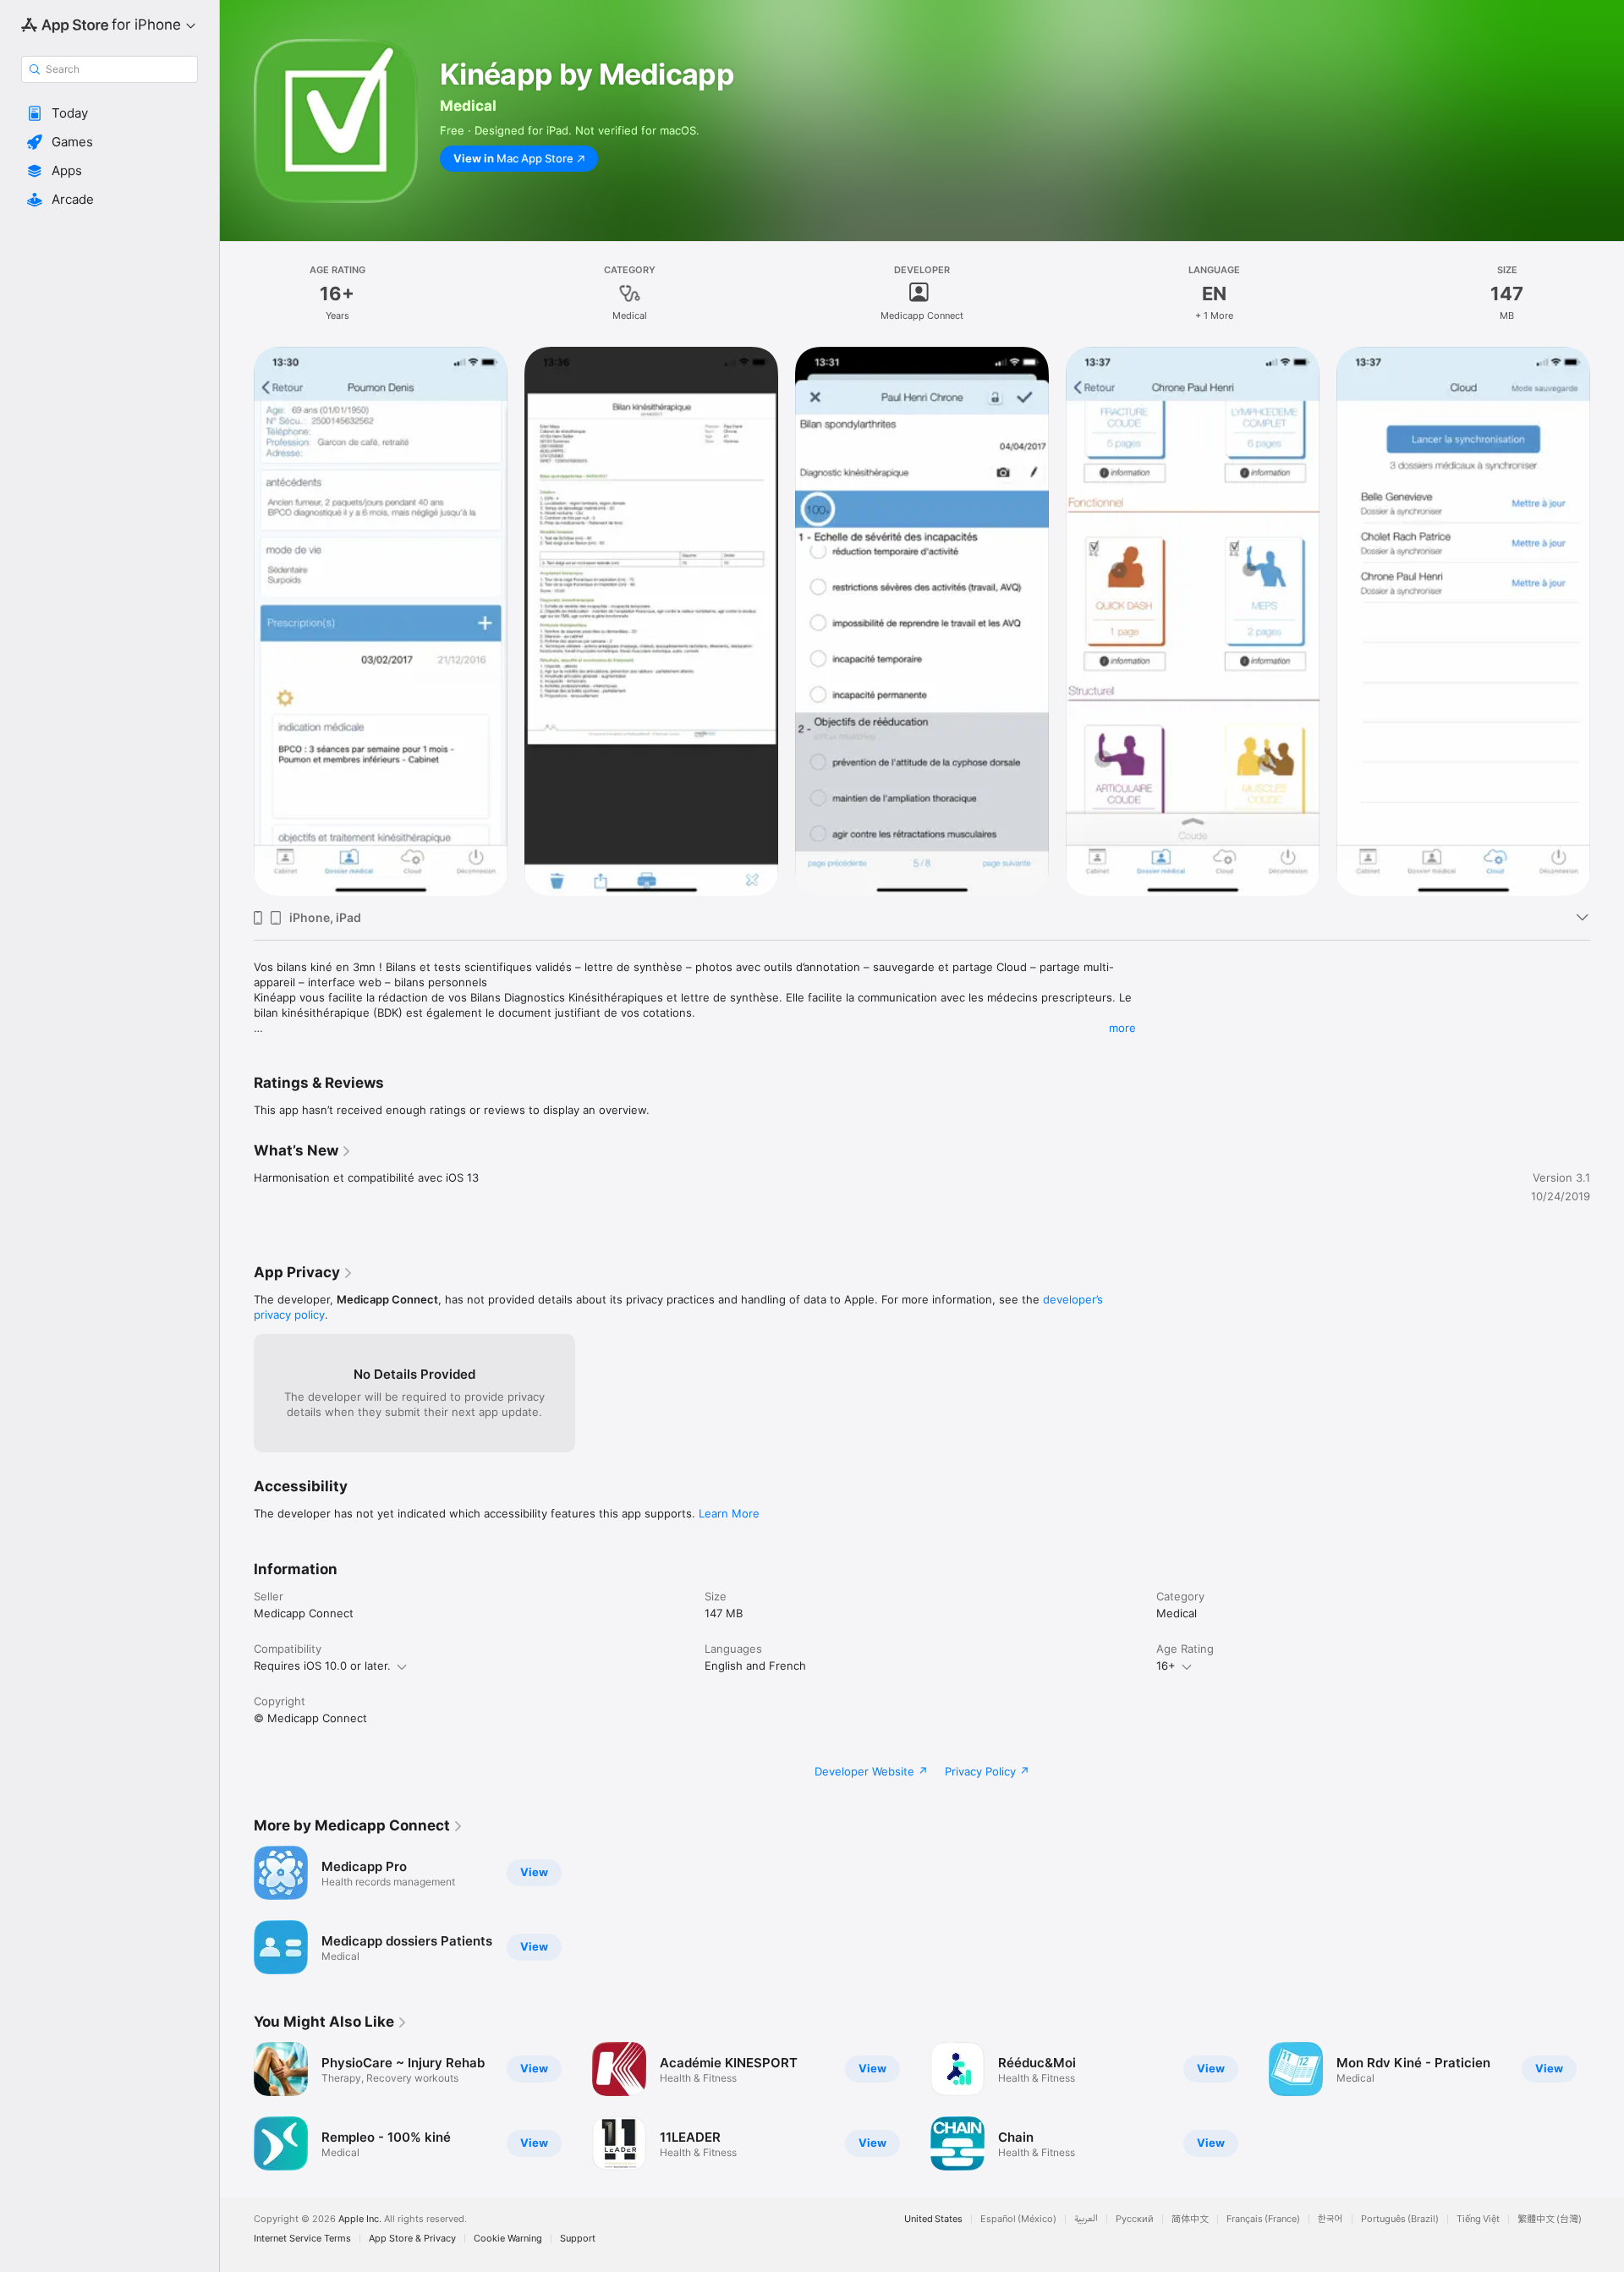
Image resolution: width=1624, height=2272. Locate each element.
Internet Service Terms (302, 2239)
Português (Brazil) (1400, 2219)
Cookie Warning (508, 2239)
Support (578, 2239)
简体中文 (1190, 2219)
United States (933, 2219)
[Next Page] (1607, 622)
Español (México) (1018, 2219)
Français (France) (1263, 2219)
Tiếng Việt (1478, 2219)
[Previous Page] (237, 622)
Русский (1135, 2219)
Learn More (729, 1513)
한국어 (1330, 2219)
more (1122, 1028)
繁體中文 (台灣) (1550, 2219)
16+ (1166, 1666)
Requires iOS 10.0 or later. (322, 1666)
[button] (110, 113)
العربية (1086, 2219)
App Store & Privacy (412, 2239)
